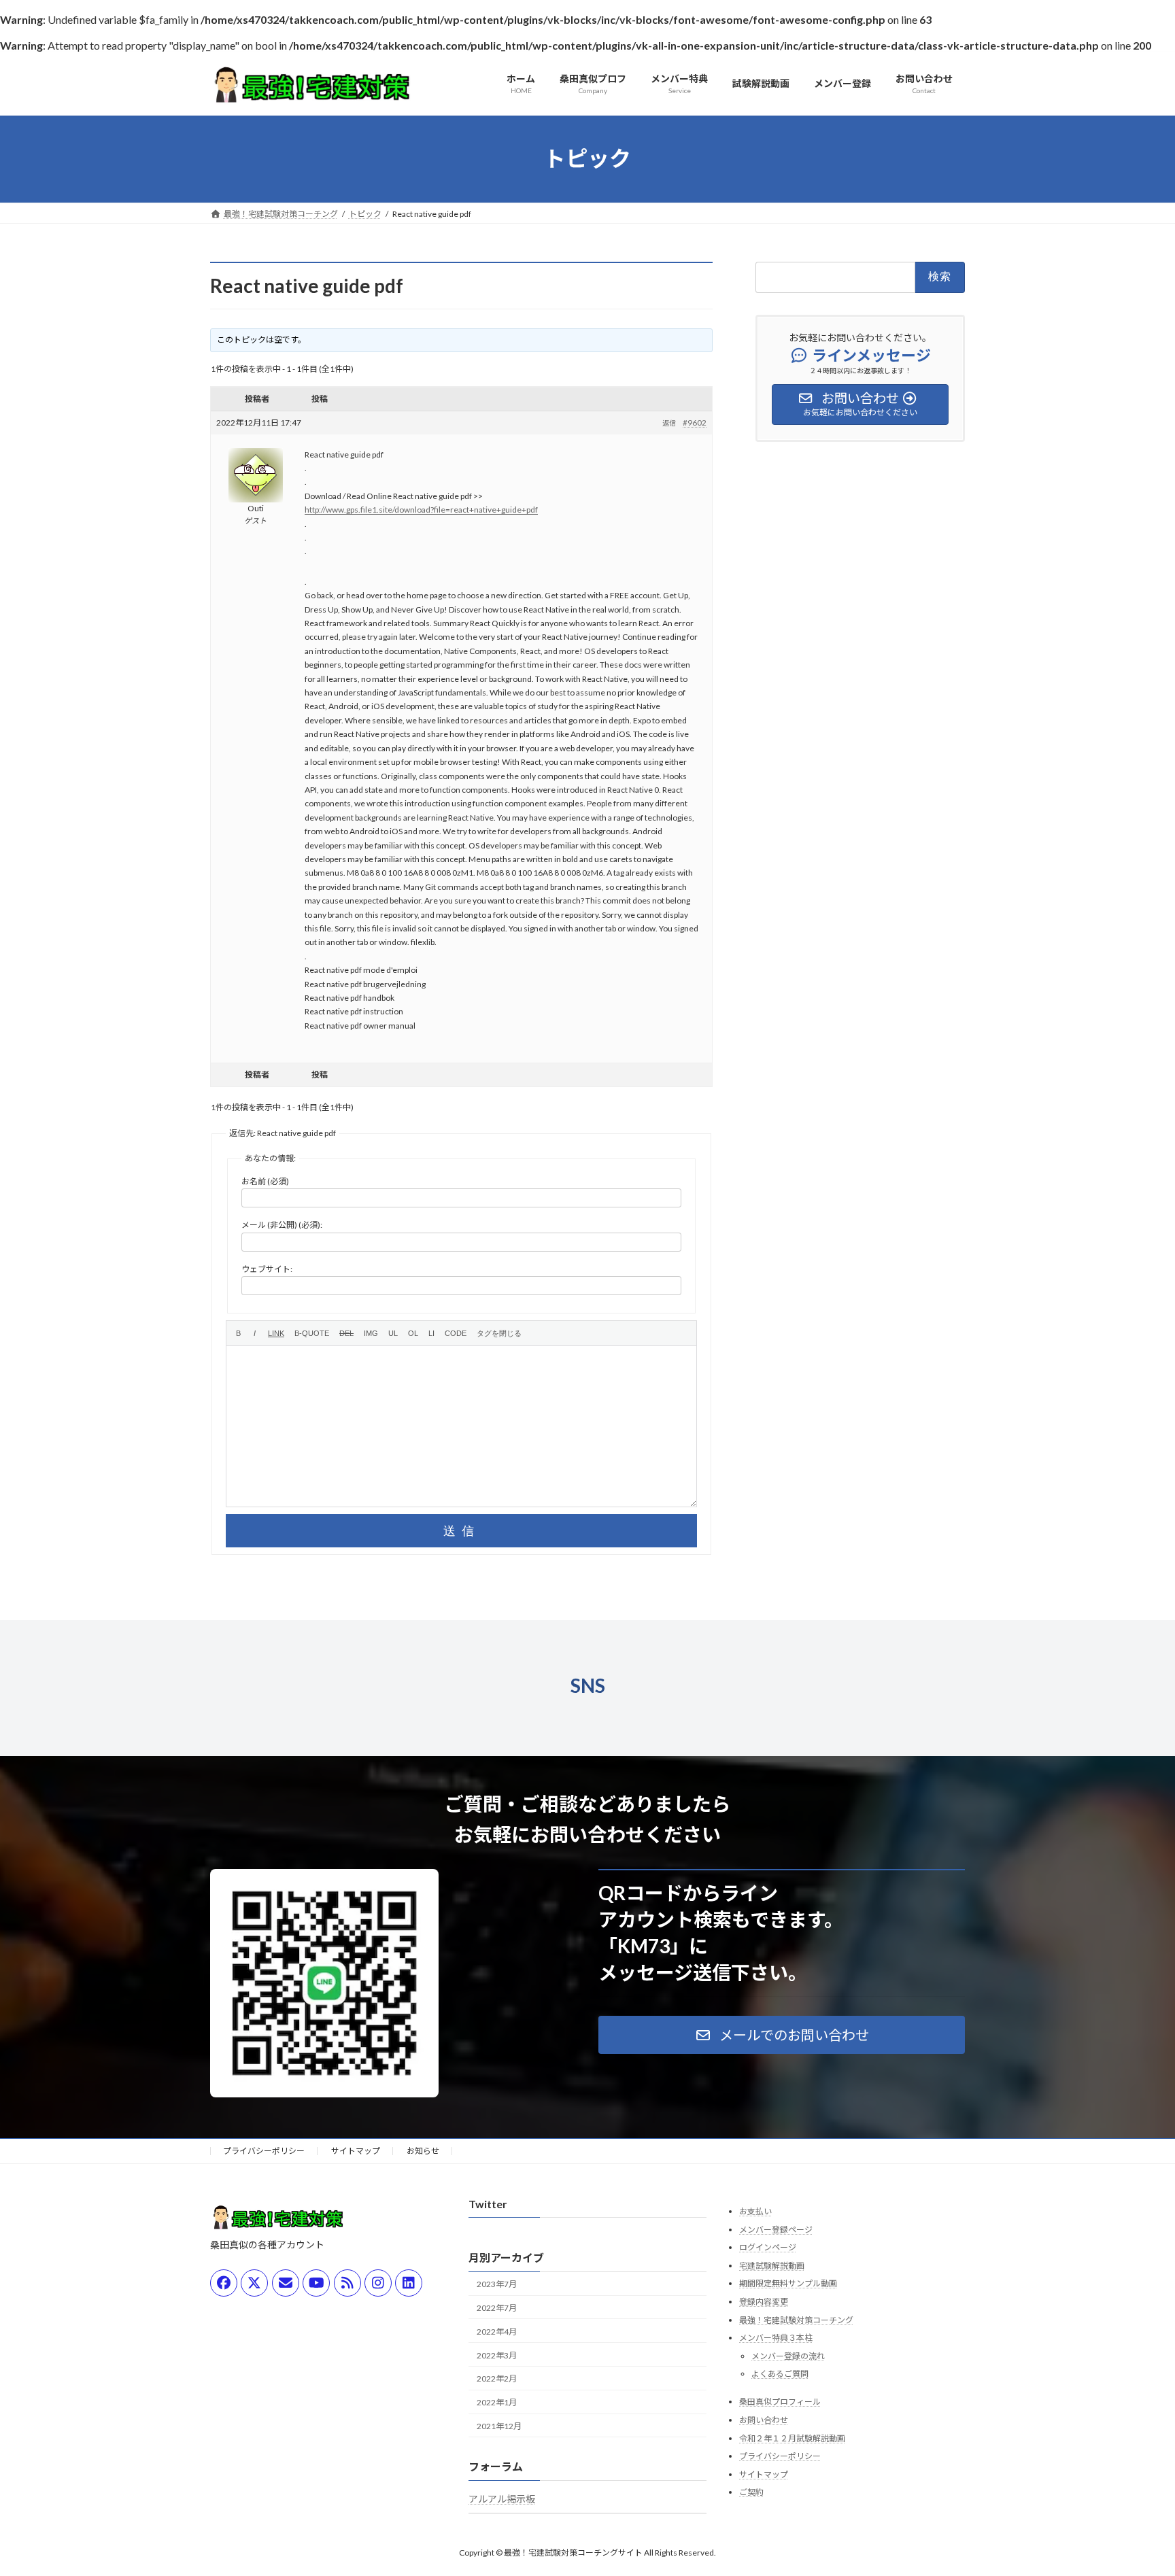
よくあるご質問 (780, 2374)
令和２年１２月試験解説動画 (792, 2438)
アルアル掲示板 (502, 2499)
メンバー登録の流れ (788, 2356)
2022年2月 (497, 2378)
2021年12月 (499, 2426)
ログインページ (768, 2247)
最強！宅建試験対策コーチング (796, 2319)
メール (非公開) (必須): (282, 1225)
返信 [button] (669, 423)
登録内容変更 (764, 2302)
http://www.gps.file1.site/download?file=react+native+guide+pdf (421, 510)
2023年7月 (497, 2284)
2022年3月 (497, 2355)
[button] (782, 2035)
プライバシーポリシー (264, 2151)
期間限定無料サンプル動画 (788, 2283)
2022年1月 (497, 2402)
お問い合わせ (764, 2420)
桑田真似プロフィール (780, 2402)
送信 (462, 1531)
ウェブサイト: (267, 1269)
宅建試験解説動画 (772, 2266)
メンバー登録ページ (776, 2229)
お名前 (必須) (265, 1181)
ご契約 (751, 2492)
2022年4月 (497, 2332)
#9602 (695, 423)
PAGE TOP (1135, 2486)
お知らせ (423, 2151)
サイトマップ (356, 2151)
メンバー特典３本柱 (776, 2338)
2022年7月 (497, 2308)
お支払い (755, 2211)
